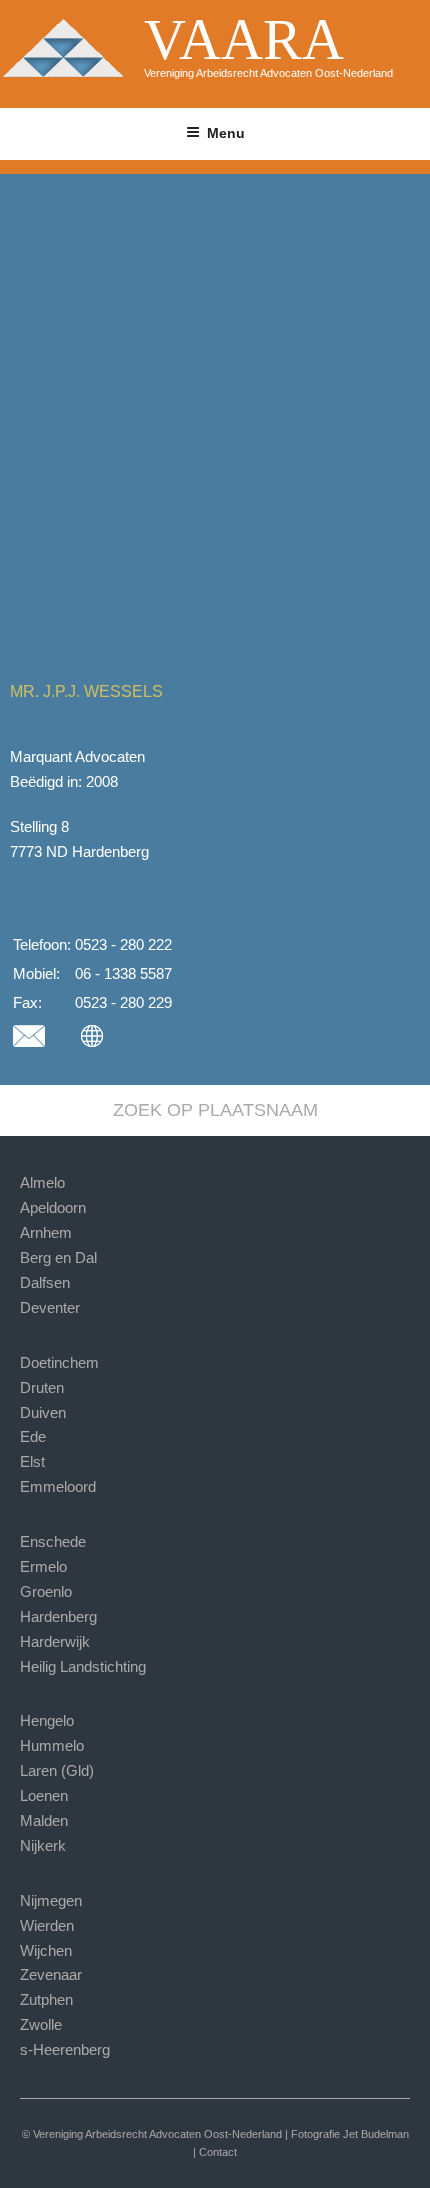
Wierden (47, 1925)
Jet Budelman (376, 2134)
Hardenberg (58, 1616)
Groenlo (46, 1591)
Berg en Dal (58, 1257)
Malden (44, 1820)
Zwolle (41, 2024)
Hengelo (47, 1720)
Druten (42, 1387)
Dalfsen (45, 1282)
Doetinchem (59, 1362)
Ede (33, 1436)
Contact (218, 2152)
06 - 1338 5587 (123, 973)
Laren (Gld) (57, 1770)
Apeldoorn (53, 1207)
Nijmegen (51, 1900)
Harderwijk (55, 1641)
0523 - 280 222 (123, 944)
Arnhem (46, 1232)
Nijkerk (43, 1845)
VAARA (244, 39)
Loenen (44, 1795)
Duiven (43, 1412)
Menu (226, 133)
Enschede (53, 1541)
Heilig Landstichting (83, 1666)
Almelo (42, 1182)
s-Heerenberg (65, 2049)
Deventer (50, 1307)
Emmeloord (58, 1486)
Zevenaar (51, 1974)
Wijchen (46, 1950)
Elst (32, 1461)
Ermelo (43, 1566)
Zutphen (46, 1999)
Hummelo (52, 1745)
